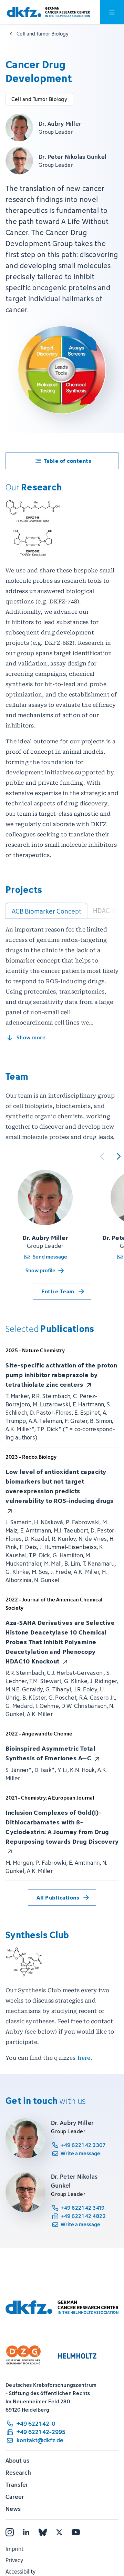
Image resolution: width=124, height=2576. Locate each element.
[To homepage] (48, 12)
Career (15, 2497)
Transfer (17, 2485)
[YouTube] (76, 2532)
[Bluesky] (43, 2532)
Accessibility (20, 2572)
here (84, 2058)
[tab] (46, 911)
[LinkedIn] (26, 2532)
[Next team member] (118, 1156)
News (13, 2509)
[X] (59, 2532)
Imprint (14, 2549)
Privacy (14, 2560)
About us (17, 2461)
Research (18, 2473)
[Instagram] (10, 2532)
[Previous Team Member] (102, 1156)
